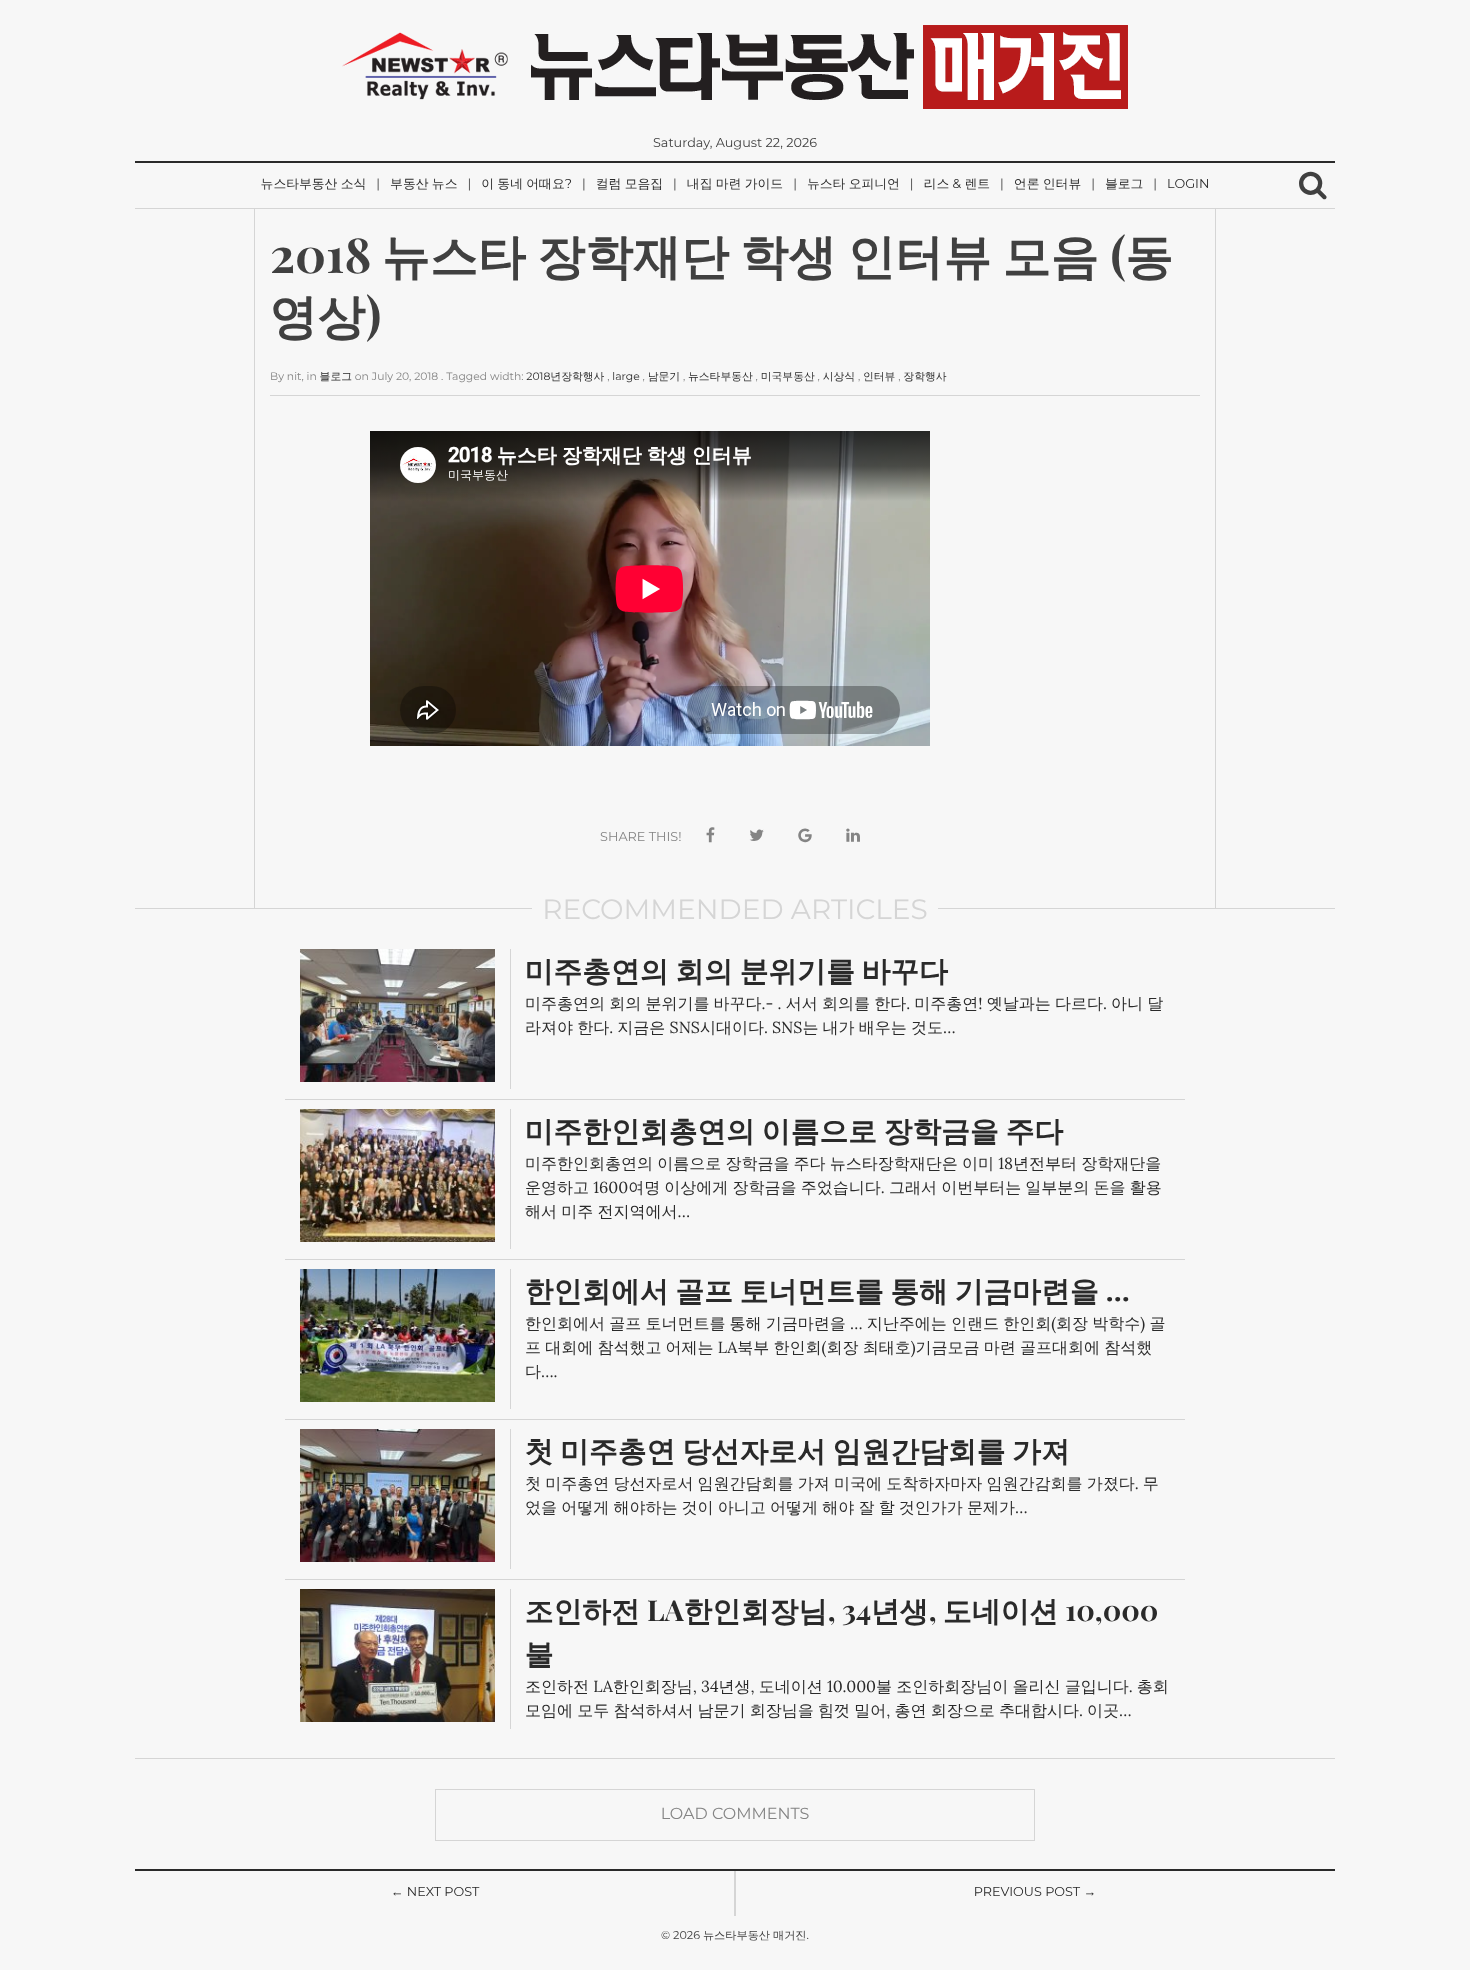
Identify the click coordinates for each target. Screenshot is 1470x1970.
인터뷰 (879, 376)
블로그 (1124, 184)
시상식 (839, 376)
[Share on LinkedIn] (853, 836)
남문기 (664, 376)
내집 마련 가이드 (735, 184)
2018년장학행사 (565, 376)
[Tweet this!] (756, 836)
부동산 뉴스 (423, 184)
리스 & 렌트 (957, 184)
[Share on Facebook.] (710, 836)
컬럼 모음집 (629, 184)
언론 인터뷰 (1047, 184)
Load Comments (735, 1814)
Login (1188, 184)
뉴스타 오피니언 (853, 184)
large (625, 376)
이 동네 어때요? (526, 184)
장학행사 (924, 376)
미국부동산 (788, 376)
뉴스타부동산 (720, 376)
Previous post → (1035, 1892)
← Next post (435, 1892)
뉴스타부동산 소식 (314, 184)
